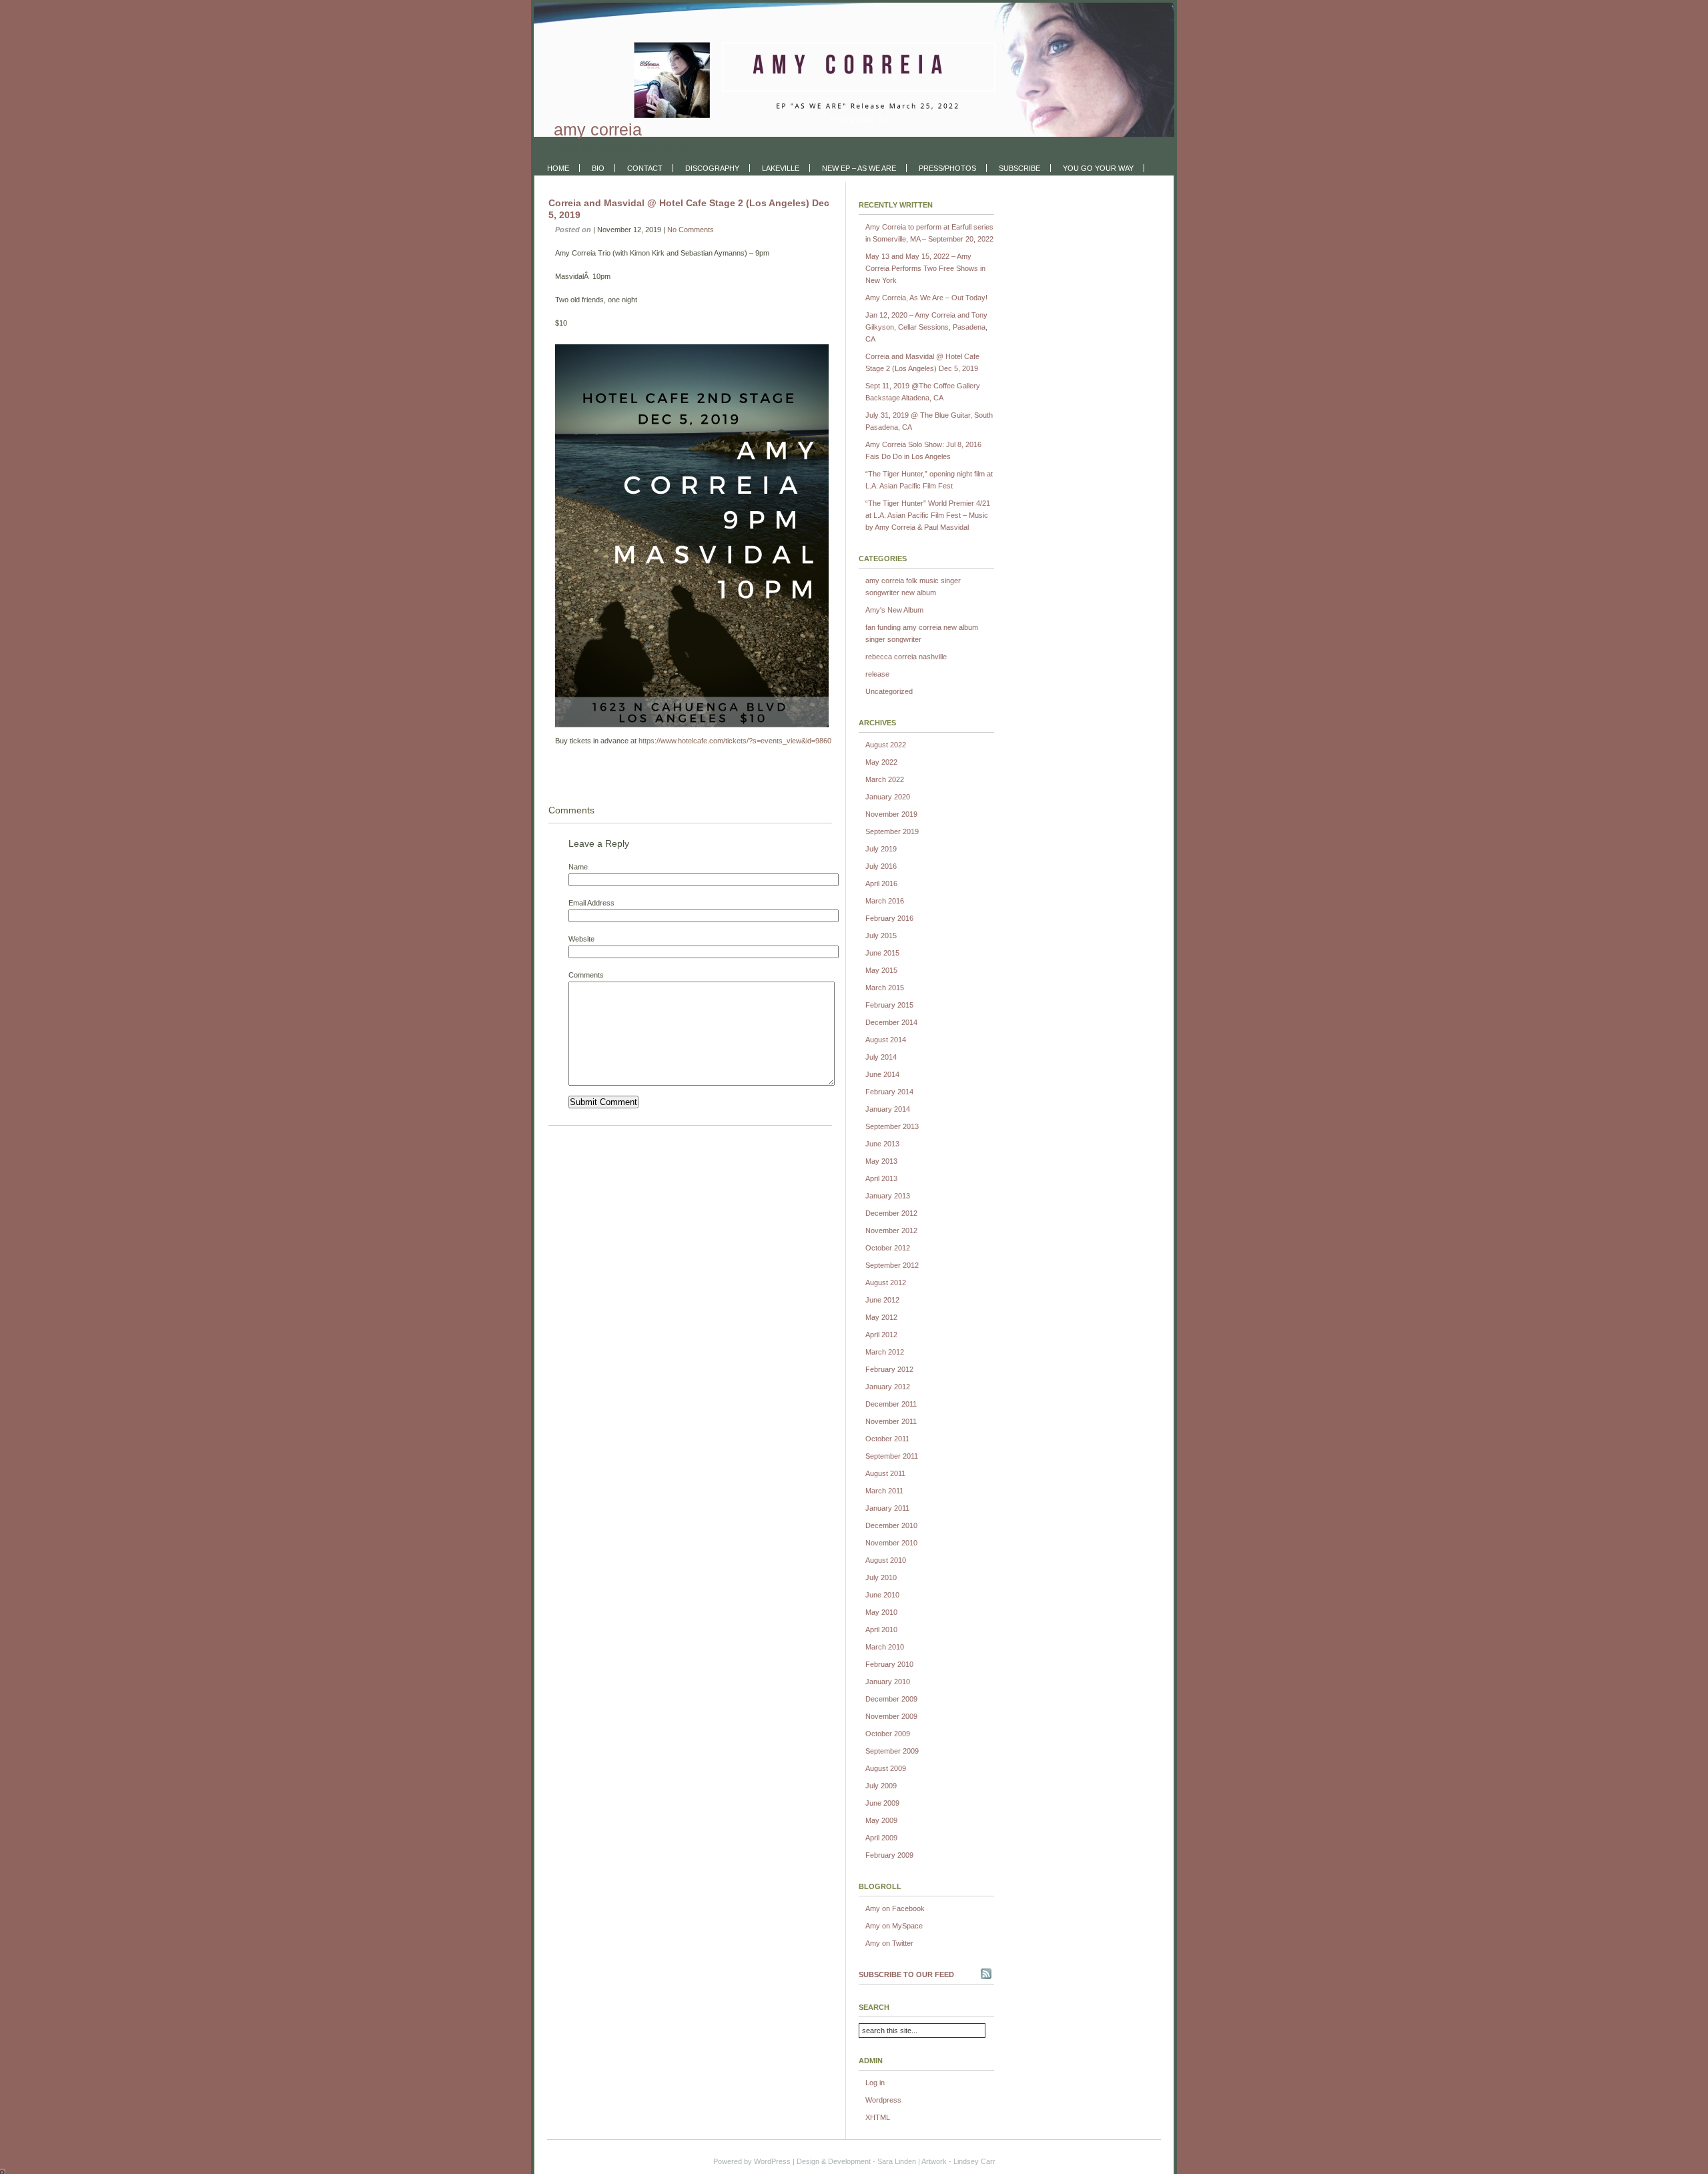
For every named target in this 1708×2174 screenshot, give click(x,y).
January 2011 (887, 1508)
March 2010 (885, 1647)
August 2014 (886, 1040)
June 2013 (882, 1144)
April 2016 (881, 883)
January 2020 (888, 797)
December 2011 (891, 1404)
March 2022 (885, 779)
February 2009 (889, 1855)
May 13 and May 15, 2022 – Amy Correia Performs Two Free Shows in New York (925, 268)
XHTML (878, 2117)
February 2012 (889, 1369)
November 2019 (891, 814)
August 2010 (886, 1560)
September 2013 (892, 1126)
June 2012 (882, 1300)
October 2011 (887, 1439)
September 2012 (892, 1265)
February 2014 (889, 1092)
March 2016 (885, 901)
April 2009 (881, 1838)
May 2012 (881, 1317)
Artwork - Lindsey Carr (958, 2161)
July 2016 (881, 866)
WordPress (772, 2161)
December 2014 (891, 1022)
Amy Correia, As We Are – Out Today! (926, 298)
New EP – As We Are (859, 168)
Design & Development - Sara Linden (856, 2161)
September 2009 (892, 1751)
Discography (712, 168)
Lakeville (781, 168)
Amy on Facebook (895, 1908)
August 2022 (886, 745)
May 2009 (881, 1820)
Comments (586, 975)
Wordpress (883, 2100)
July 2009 (881, 1786)
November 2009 (891, 1716)
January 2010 (888, 1682)
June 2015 (882, 953)
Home (558, 168)
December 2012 (891, 1213)
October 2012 (888, 1248)
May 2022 (881, 762)
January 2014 (888, 1109)
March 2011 (884, 1491)
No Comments (691, 230)
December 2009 (891, 1699)
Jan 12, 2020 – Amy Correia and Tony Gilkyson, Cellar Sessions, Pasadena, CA (926, 327)
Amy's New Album (894, 610)
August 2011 (885, 1473)
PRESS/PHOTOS (947, 168)
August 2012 (886, 1283)
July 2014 (881, 1057)
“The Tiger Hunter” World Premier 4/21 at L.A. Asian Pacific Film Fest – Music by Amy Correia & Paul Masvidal (928, 515)
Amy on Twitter (889, 1943)
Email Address (591, 903)
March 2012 (885, 1352)
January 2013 (888, 1196)
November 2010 (891, 1543)
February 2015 (889, 1005)
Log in (875, 2083)
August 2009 (886, 1768)
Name (578, 867)
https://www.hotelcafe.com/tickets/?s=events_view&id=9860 (735, 741)
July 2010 (881, 1577)
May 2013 (881, 1161)
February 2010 (889, 1664)
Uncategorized (889, 691)
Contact (645, 168)
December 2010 (891, 1525)
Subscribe (1019, 168)
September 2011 (892, 1456)
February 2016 (889, 918)
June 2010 (882, 1595)
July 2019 (881, 849)
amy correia (598, 129)
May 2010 (881, 1612)
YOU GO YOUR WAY (1098, 168)
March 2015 (885, 988)
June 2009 (882, 1803)
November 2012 (891, 1230)
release (877, 674)
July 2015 (881, 936)
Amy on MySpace (894, 1926)
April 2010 (881, 1629)
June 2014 (882, 1074)
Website (581, 939)
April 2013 (881, 1178)
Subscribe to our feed (906, 1974)
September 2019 (892, 831)
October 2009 (888, 1734)
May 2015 (881, 970)
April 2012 (881, 1335)
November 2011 (891, 1421)
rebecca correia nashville (906, 657)
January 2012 (888, 1387)
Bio (598, 168)
